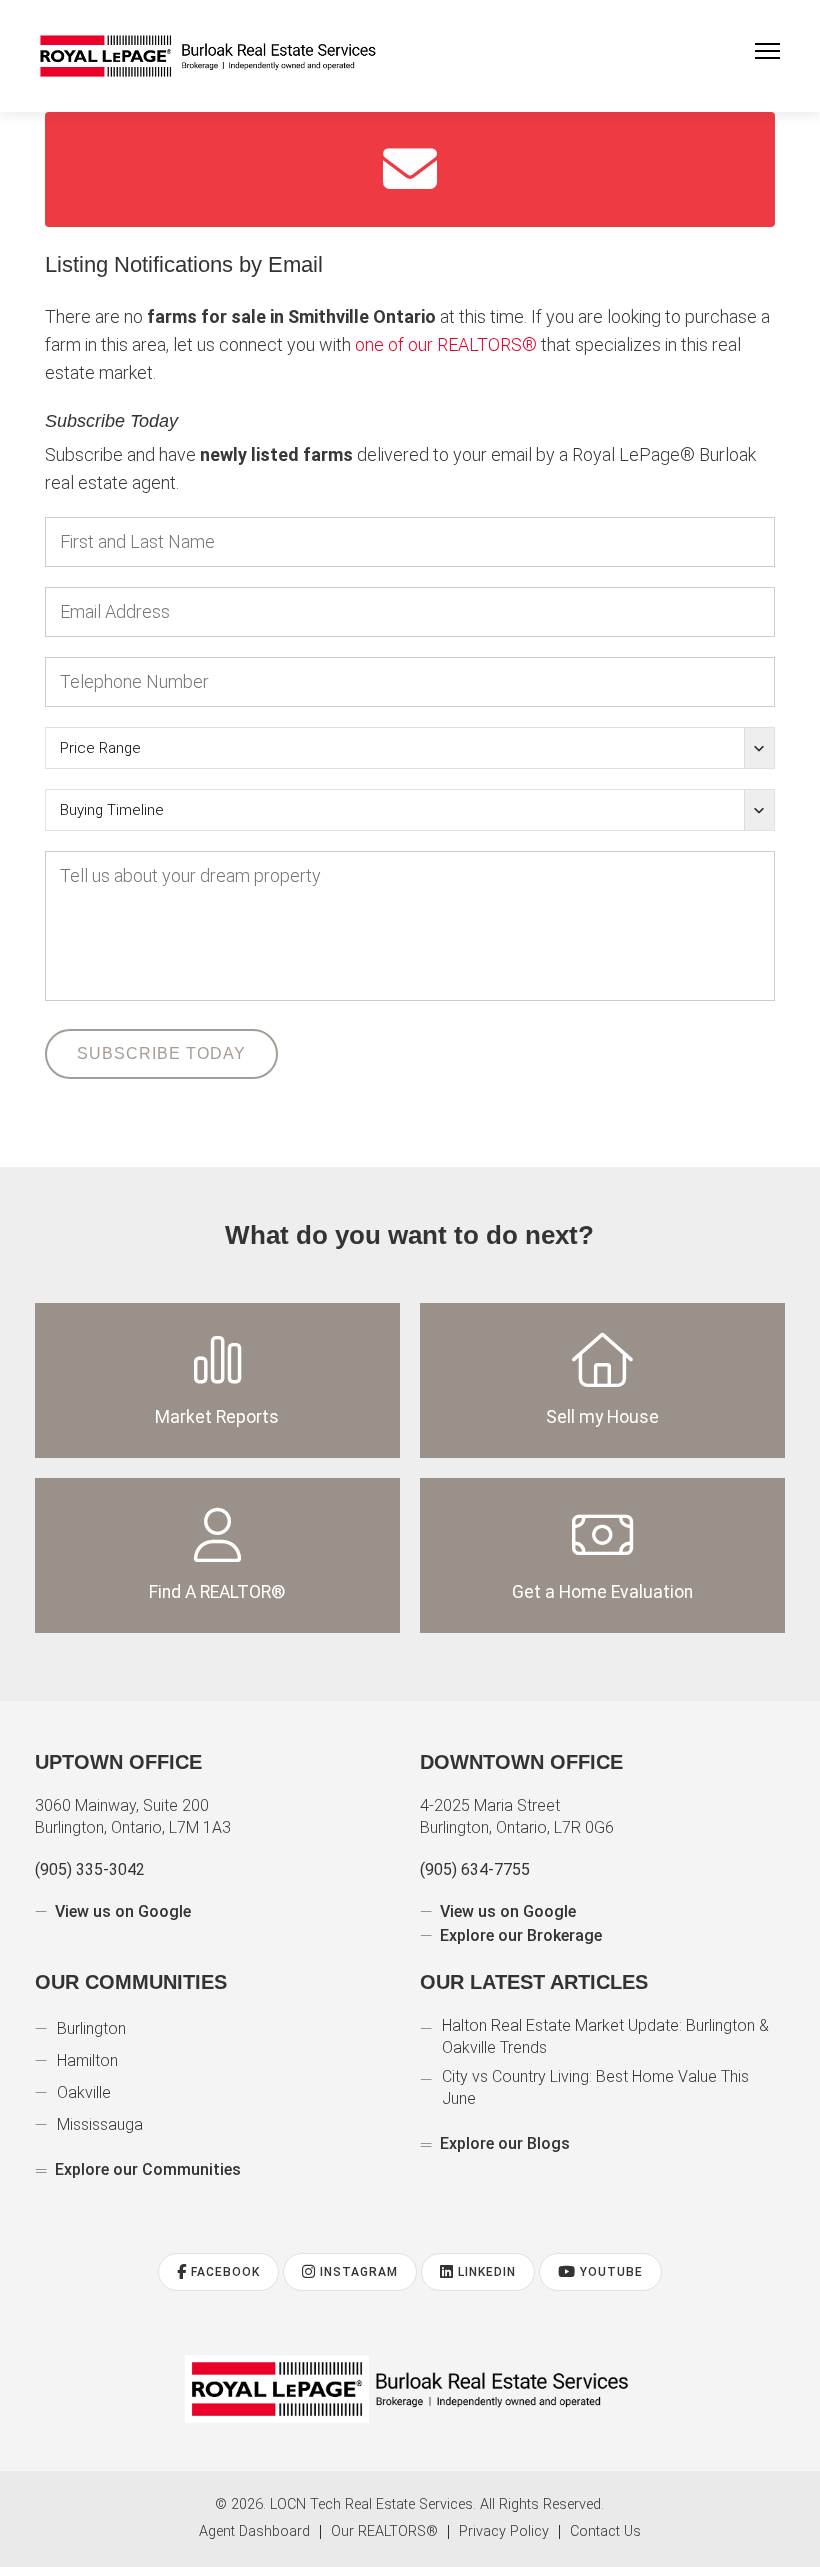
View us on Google (122, 1911)
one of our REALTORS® (562, 345)
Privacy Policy (506, 2532)
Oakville (86, 2092)
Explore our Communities (145, 2169)
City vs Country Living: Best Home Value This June (603, 2087)
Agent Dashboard (253, 2532)
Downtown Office (521, 1762)
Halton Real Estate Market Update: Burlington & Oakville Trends (611, 2036)
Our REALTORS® (386, 2532)
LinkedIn (486, 2272)
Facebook (218, 2272)
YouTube (614, 2272)
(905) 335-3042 (89, 1869)
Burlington (93, 2028)
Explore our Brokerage (520, 1935)
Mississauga (101, 2124)
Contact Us (606, 2532)
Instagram (354, 2272)
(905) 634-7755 (474, 1869)
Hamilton (89, 2060)
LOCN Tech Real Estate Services (369, 2505)
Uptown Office (118, 1762)
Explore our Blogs (503, 2143)
